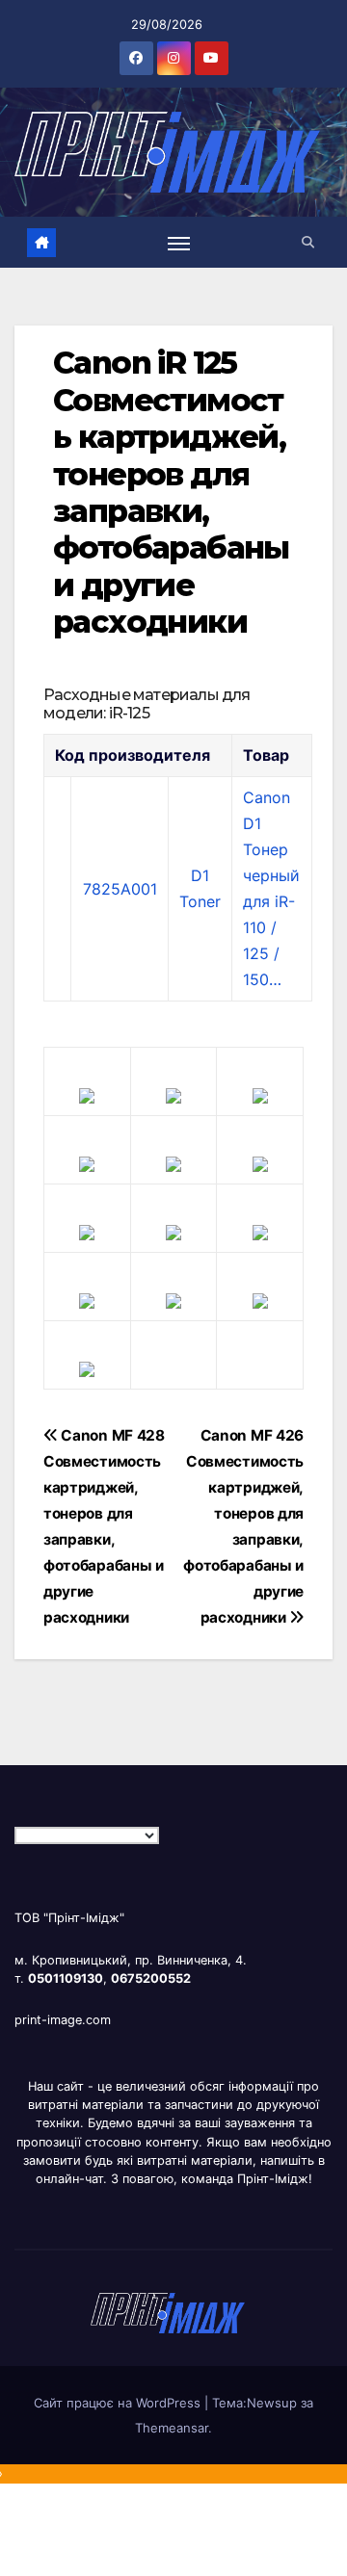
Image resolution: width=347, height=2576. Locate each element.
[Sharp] (173, 1299)
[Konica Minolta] (87, 1367)
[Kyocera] (87, 1299)
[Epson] (260, 1094)
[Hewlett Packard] (87, 1162)
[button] (308, 242)
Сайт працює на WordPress (119, 2403)
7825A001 (120, 889)
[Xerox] (260, 1231)
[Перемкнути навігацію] (179, 243)
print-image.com (63, 2020)
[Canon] (173, 1094)
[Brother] (87, 1094)
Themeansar (172, 2428)
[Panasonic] (87, 1231)
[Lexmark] (173, 1162)
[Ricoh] (260, 1299)
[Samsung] (173, 1231)
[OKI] (260, 1162)
